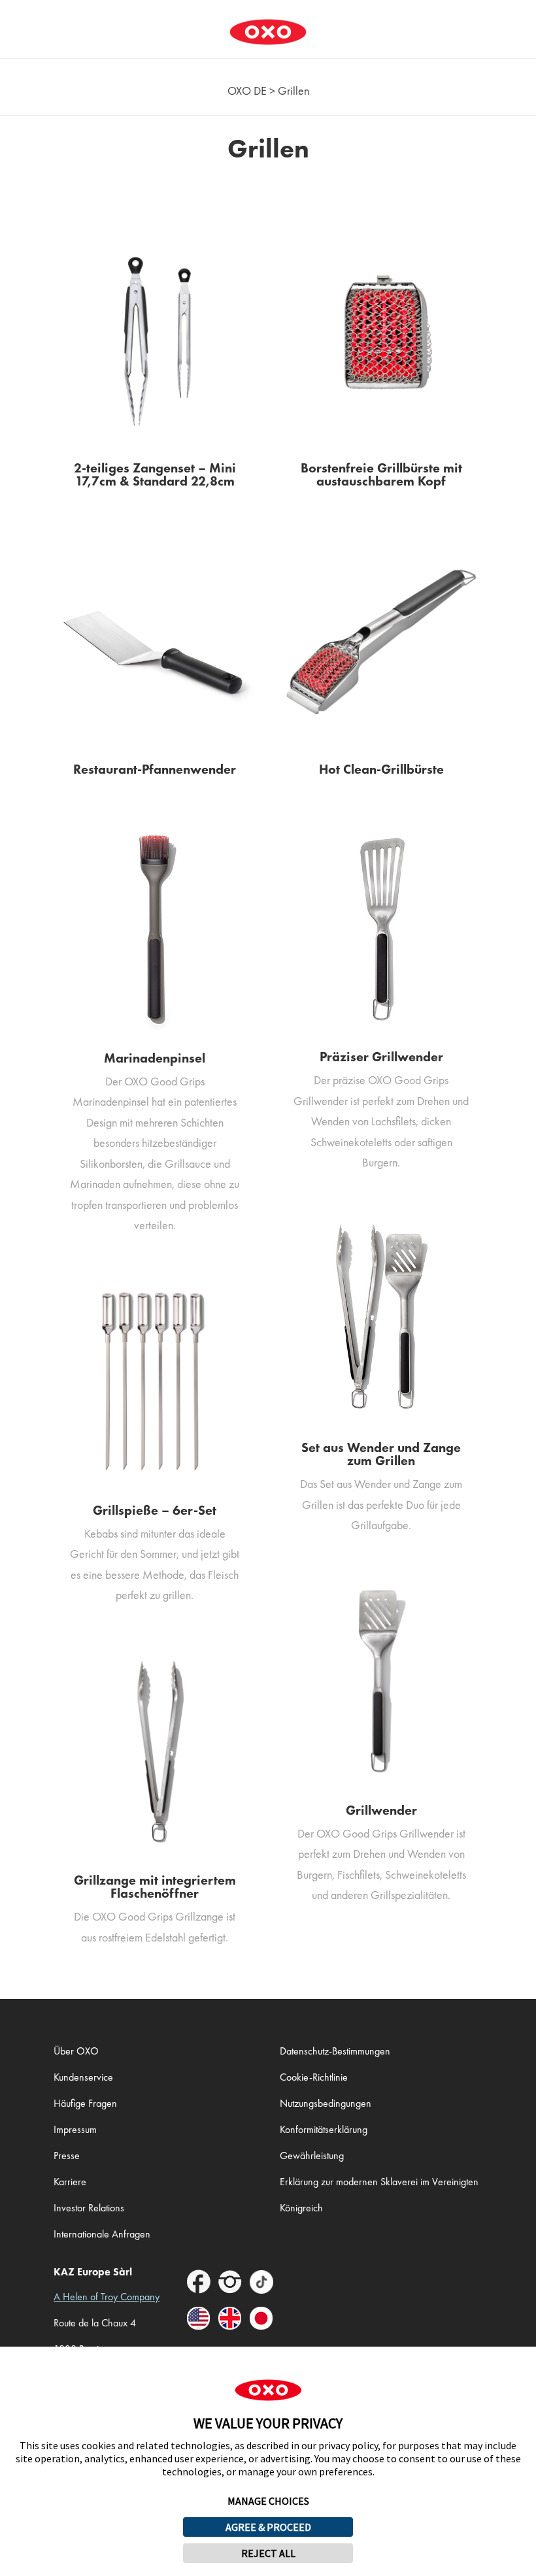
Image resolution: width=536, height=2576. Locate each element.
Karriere (70, 2182)
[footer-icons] (199, 2284)
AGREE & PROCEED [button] (268, 2527)
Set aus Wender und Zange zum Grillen (381, 1454)
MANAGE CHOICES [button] (268, 2501)
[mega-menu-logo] (268, 22)
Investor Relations (89, 2208)
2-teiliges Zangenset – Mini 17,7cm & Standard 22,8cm (155, 474)
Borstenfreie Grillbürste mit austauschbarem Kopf (381, 474)
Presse (67, 2155)
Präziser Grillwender (381, 1057)
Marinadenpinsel (155, 1058)
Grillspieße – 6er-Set (155, 1510)
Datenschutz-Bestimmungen (335, 2051)
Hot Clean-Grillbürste (381, 769)
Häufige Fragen (85, 2103)
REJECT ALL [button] (268, 2553)
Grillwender (381, 1810)
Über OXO (76, 2051)
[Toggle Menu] (17, 22)
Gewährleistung (312, 2155)
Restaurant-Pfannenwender (155, 769)
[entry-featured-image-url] (155, 340)
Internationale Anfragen (102, 2234)
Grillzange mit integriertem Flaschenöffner (155, 1887)
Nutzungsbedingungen (326, 2103)
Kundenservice (83, 2077)
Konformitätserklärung (324, 2129)
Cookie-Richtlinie (314, 2077)
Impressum (75, 2129)
